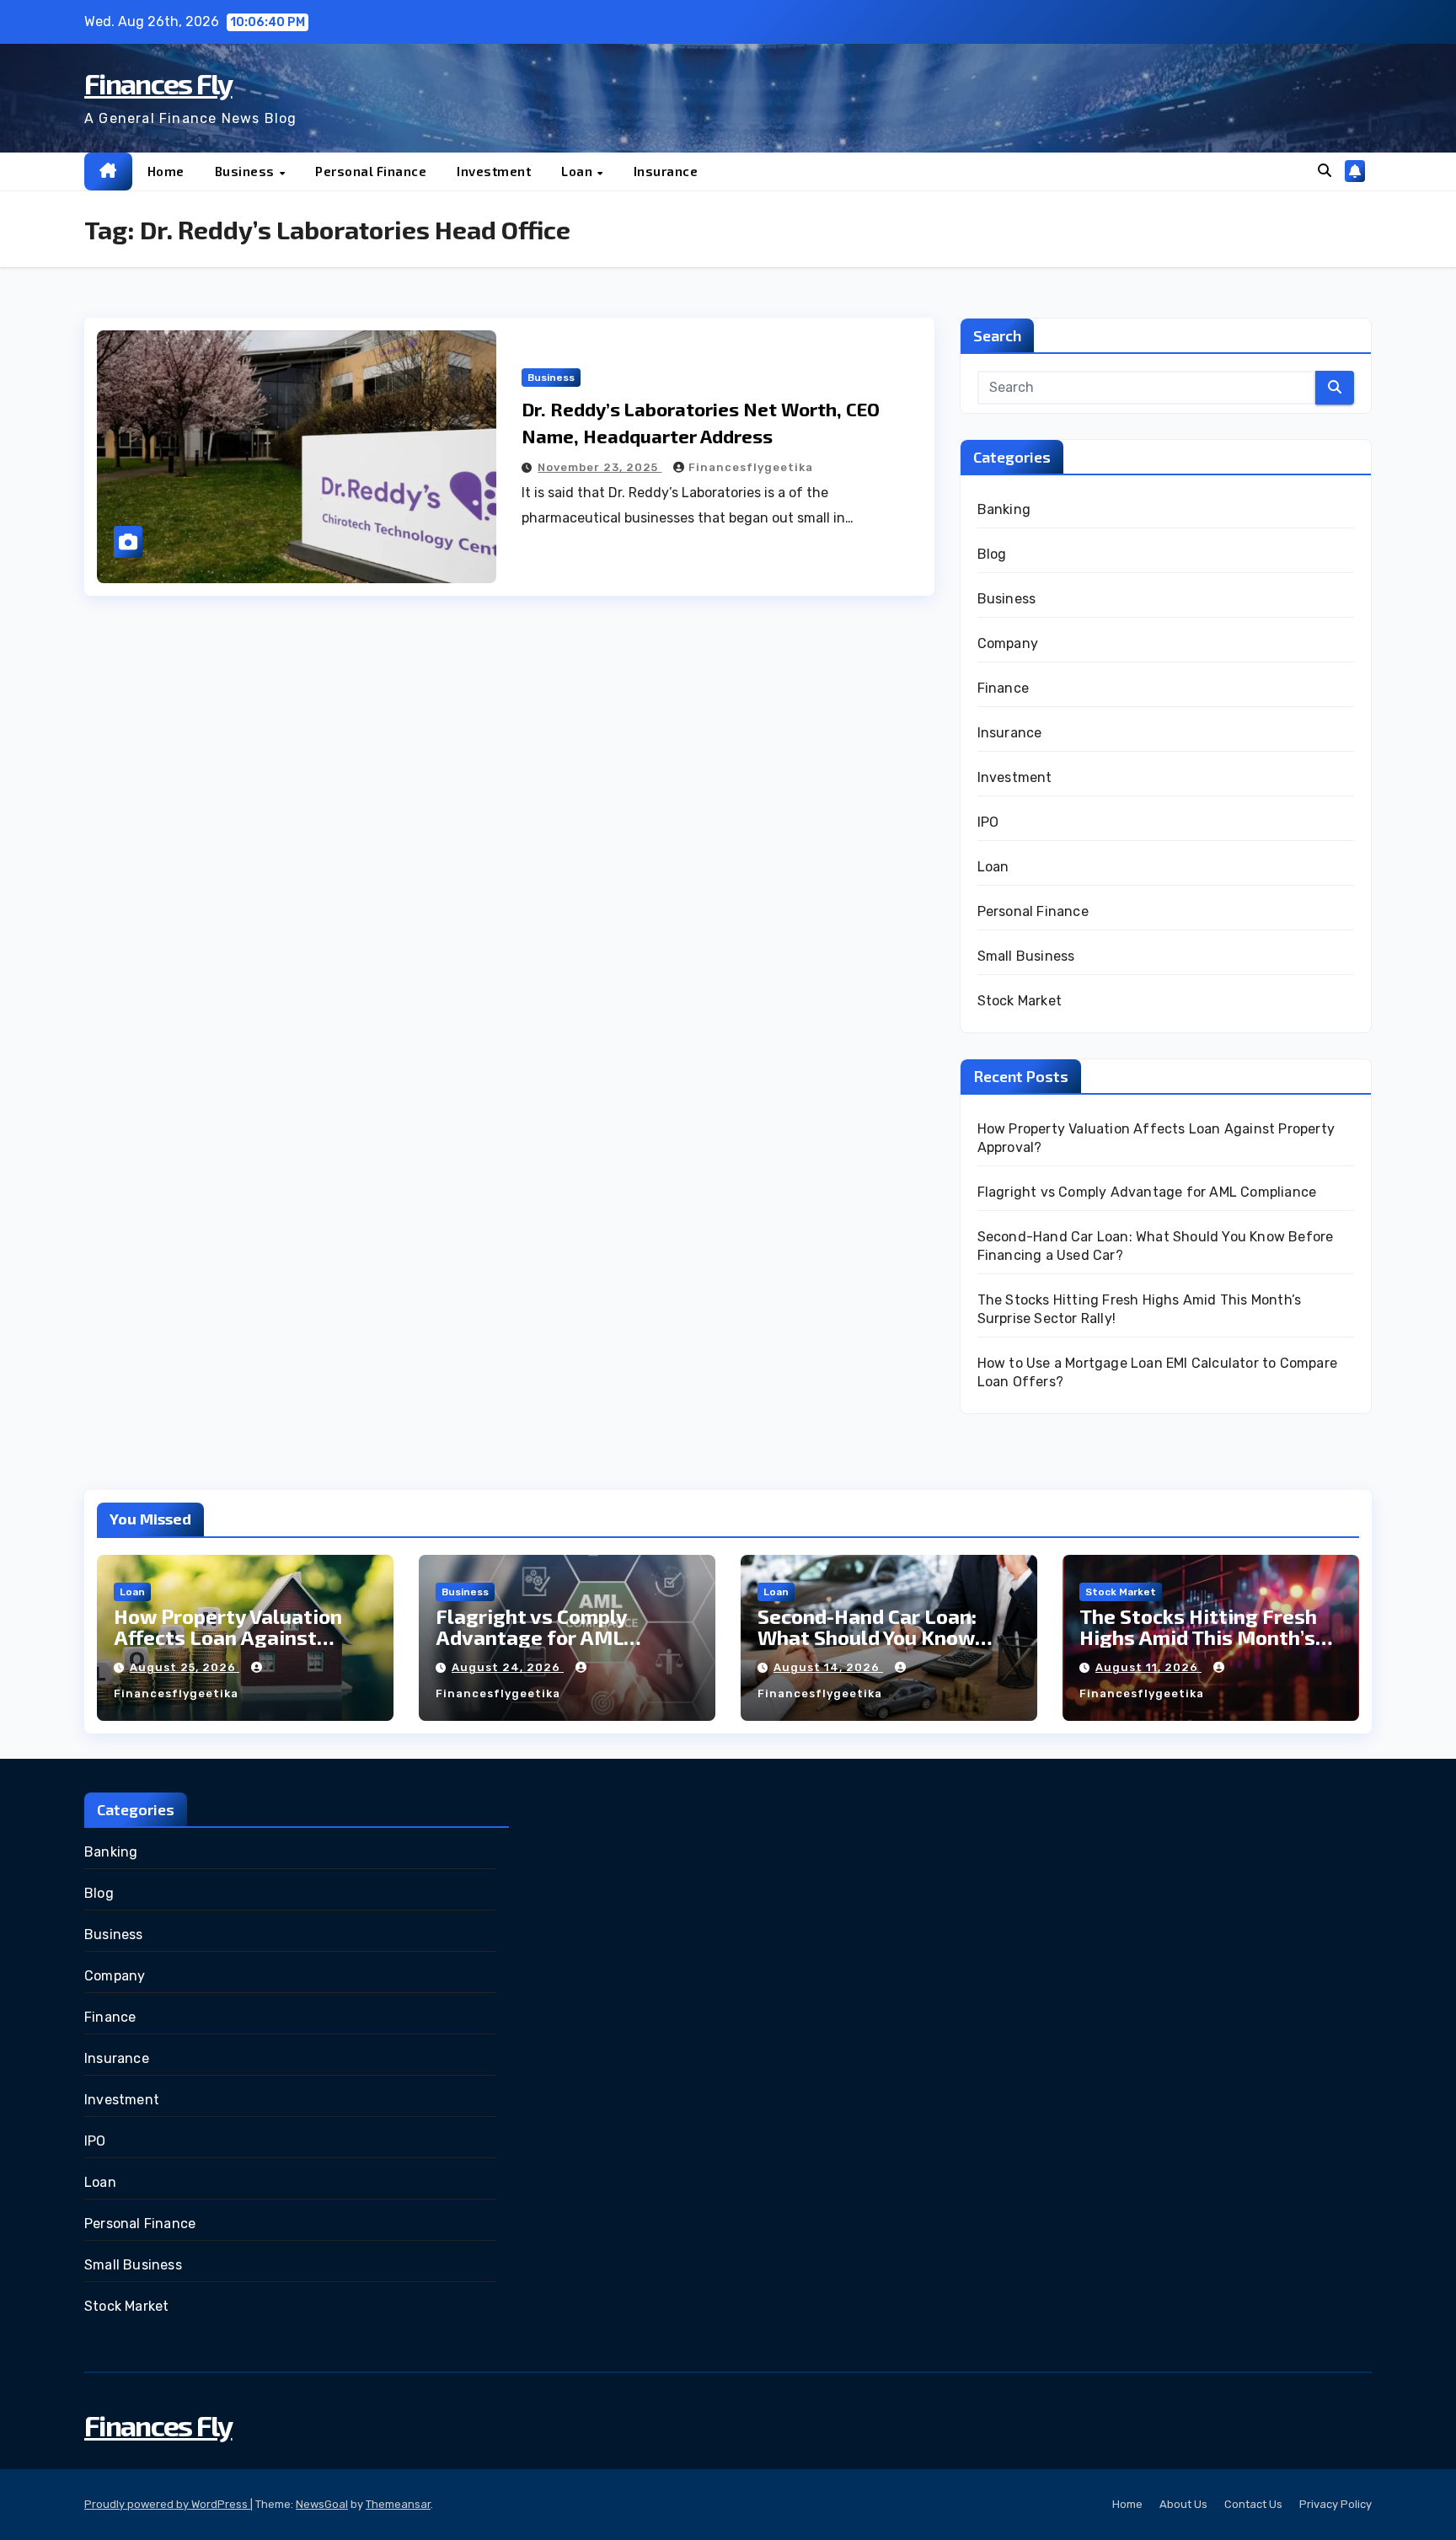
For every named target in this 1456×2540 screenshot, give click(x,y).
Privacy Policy (1336, 2504)
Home (166, 171)
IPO (988, 822)
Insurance (666, 171)
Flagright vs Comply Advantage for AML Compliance (1147, 1192)
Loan (578, 171)
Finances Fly (158, 83)
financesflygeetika (751, 467)
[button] (1325, 171)
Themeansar (398, 2504)
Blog (992, 554)
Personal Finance (371, 171)
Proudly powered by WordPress (167, 2504)
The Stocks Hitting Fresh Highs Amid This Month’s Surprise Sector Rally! (1198, 1637)
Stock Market (1020, 1001)
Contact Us (1253, 2504)
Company (1008, 643)
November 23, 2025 (600, 467)
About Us (1183, 2504)
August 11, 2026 (1148, 1667)
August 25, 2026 (185, 1667)
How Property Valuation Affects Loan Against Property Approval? (228, 1637)
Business (246, 171)
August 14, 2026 (828, 1667)
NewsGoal (322, 2504)
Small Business (1026, 956)
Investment (494, 171)
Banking (1004, 509)
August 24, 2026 (508, 1667)
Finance (1003, 688)
